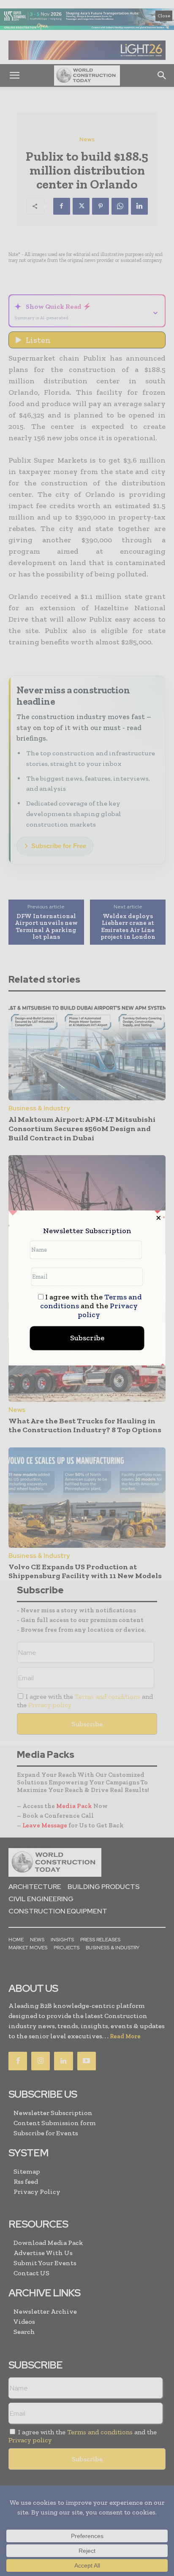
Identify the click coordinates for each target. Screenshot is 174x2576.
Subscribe (87, 1338)
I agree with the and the (91, 1306)
